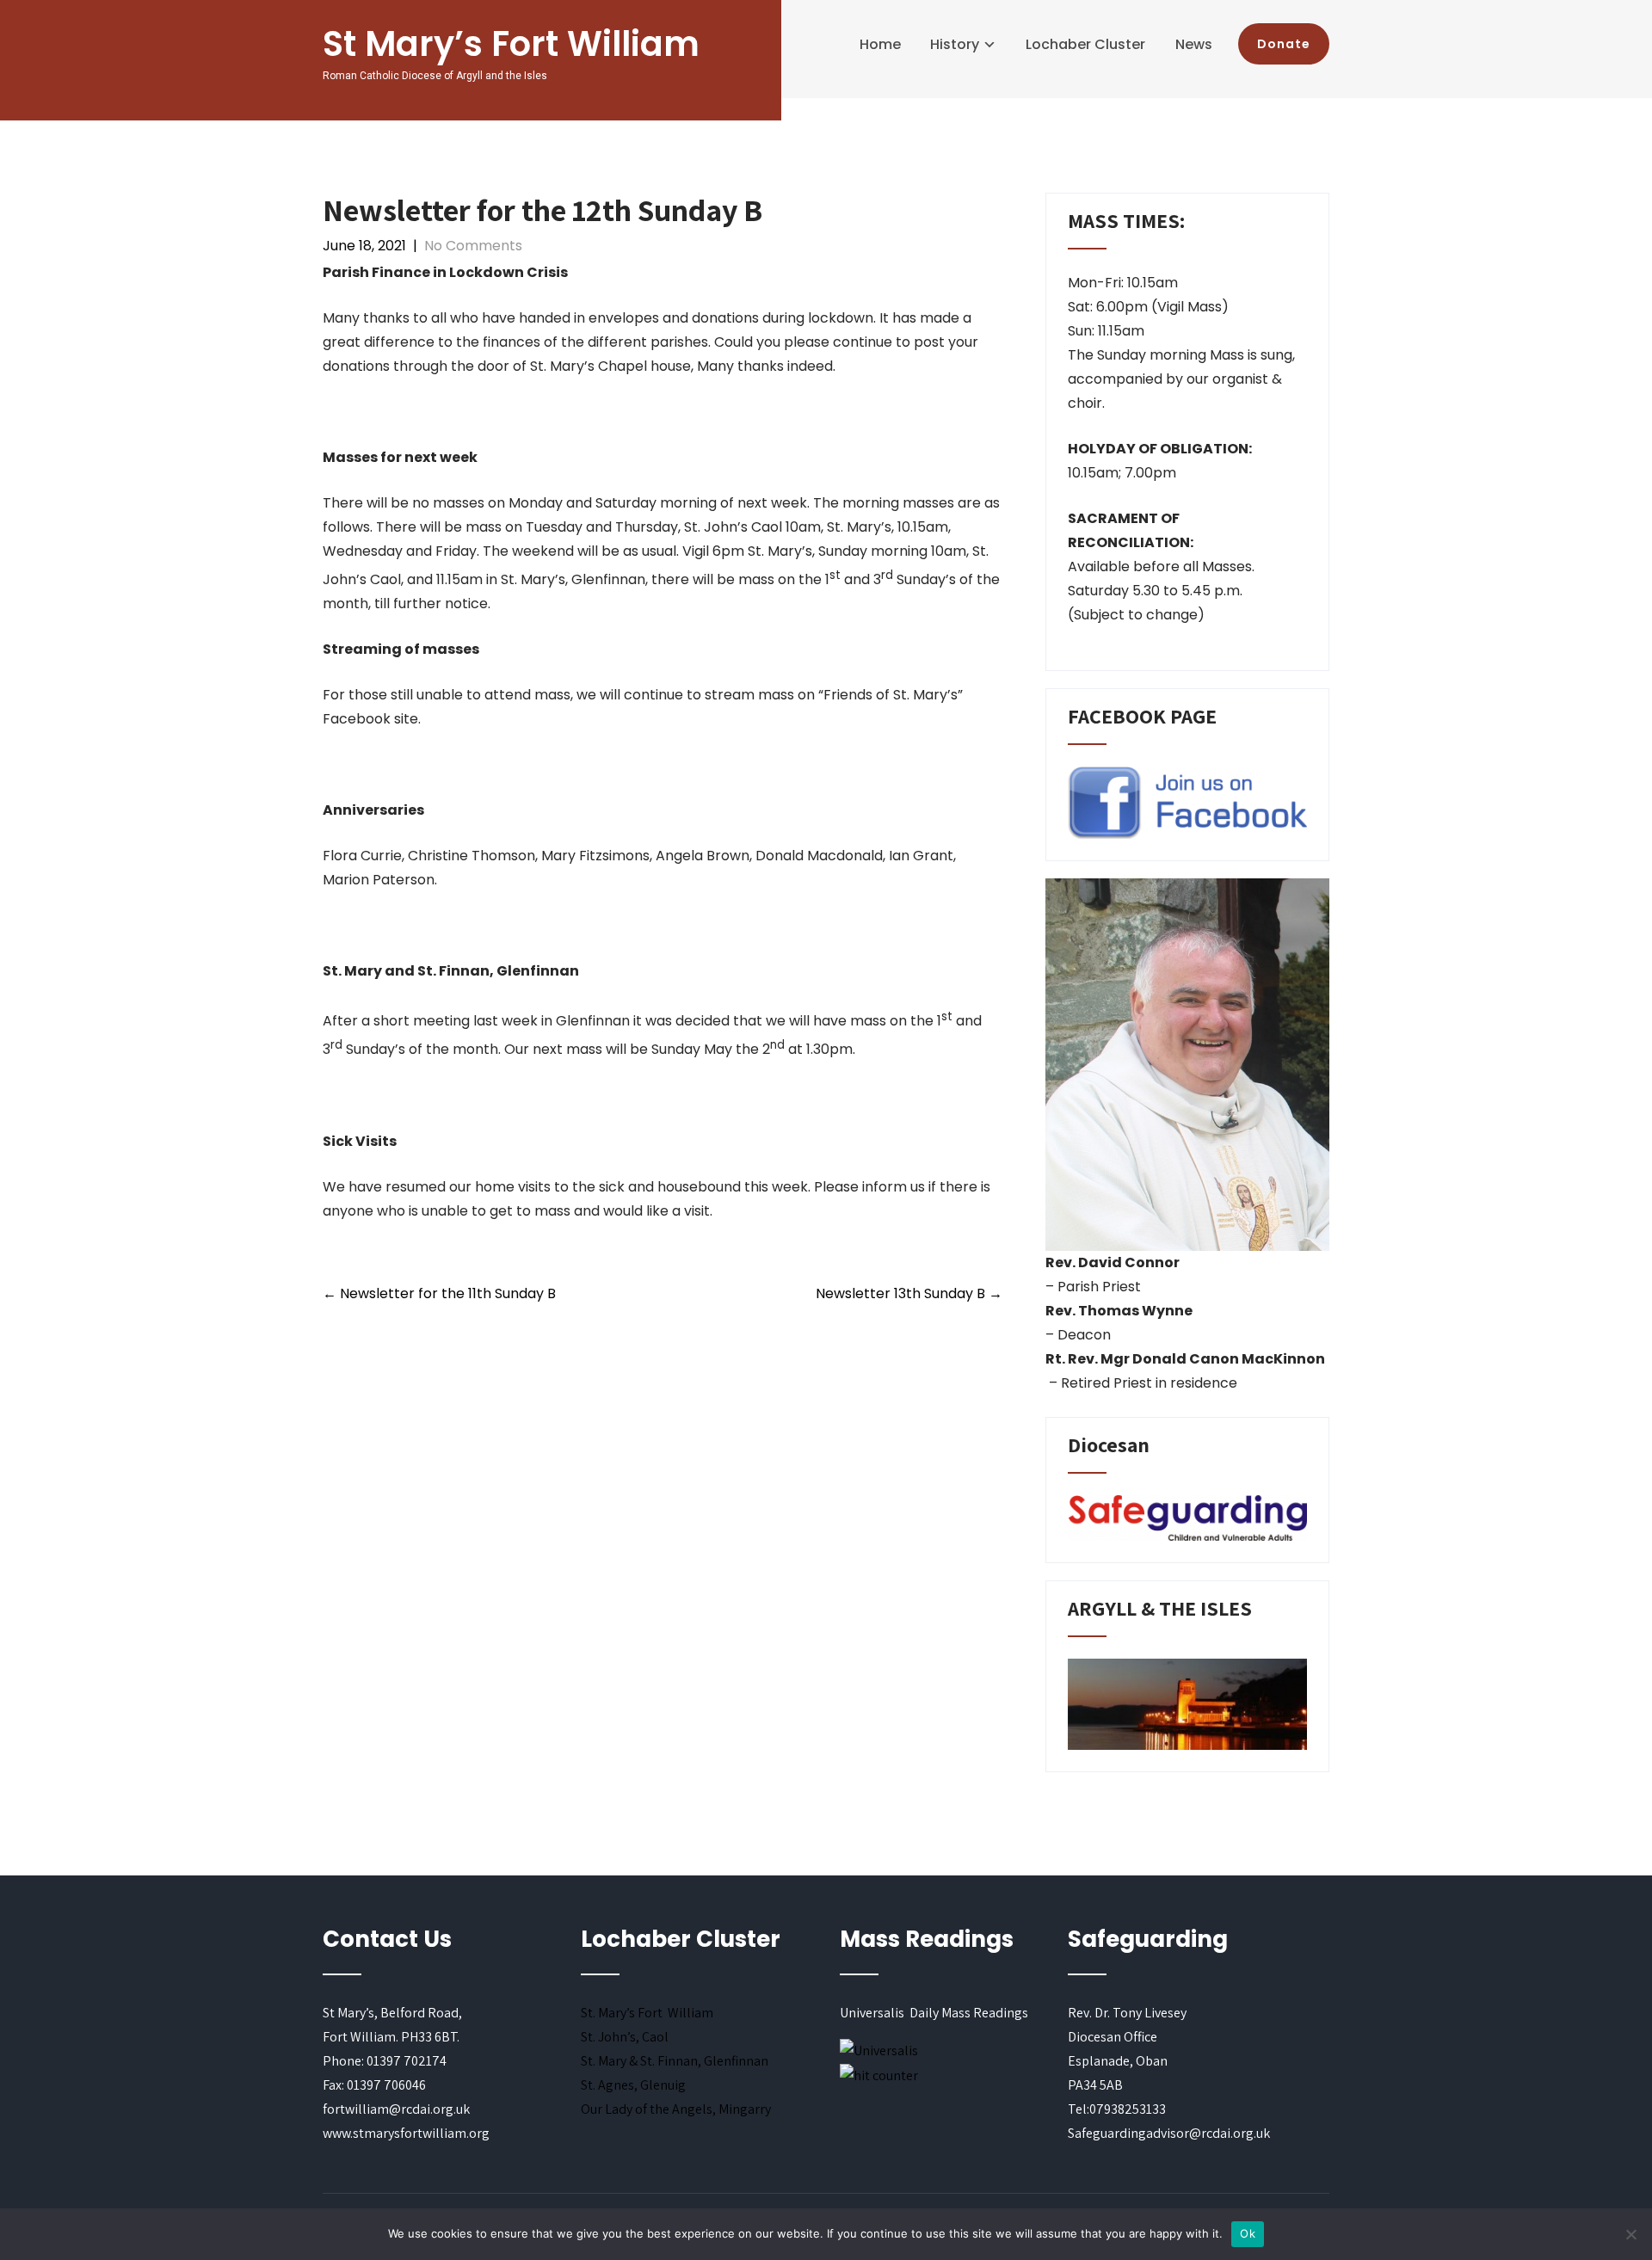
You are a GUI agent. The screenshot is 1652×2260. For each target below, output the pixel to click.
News (1194, 44)
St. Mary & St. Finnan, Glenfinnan (675, 2061)
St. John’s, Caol (625, 2037)
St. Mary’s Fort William (647, 2013)
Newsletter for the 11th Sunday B (439, 1293)
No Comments (473, 246)
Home (880, 44)
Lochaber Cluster (1085, 44)
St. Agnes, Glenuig (633, 2085)
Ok (1248, 2233)
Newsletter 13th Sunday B (909, 1293)
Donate (1284, 44)
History (955, 44)
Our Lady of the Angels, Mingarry (676, 2109)
